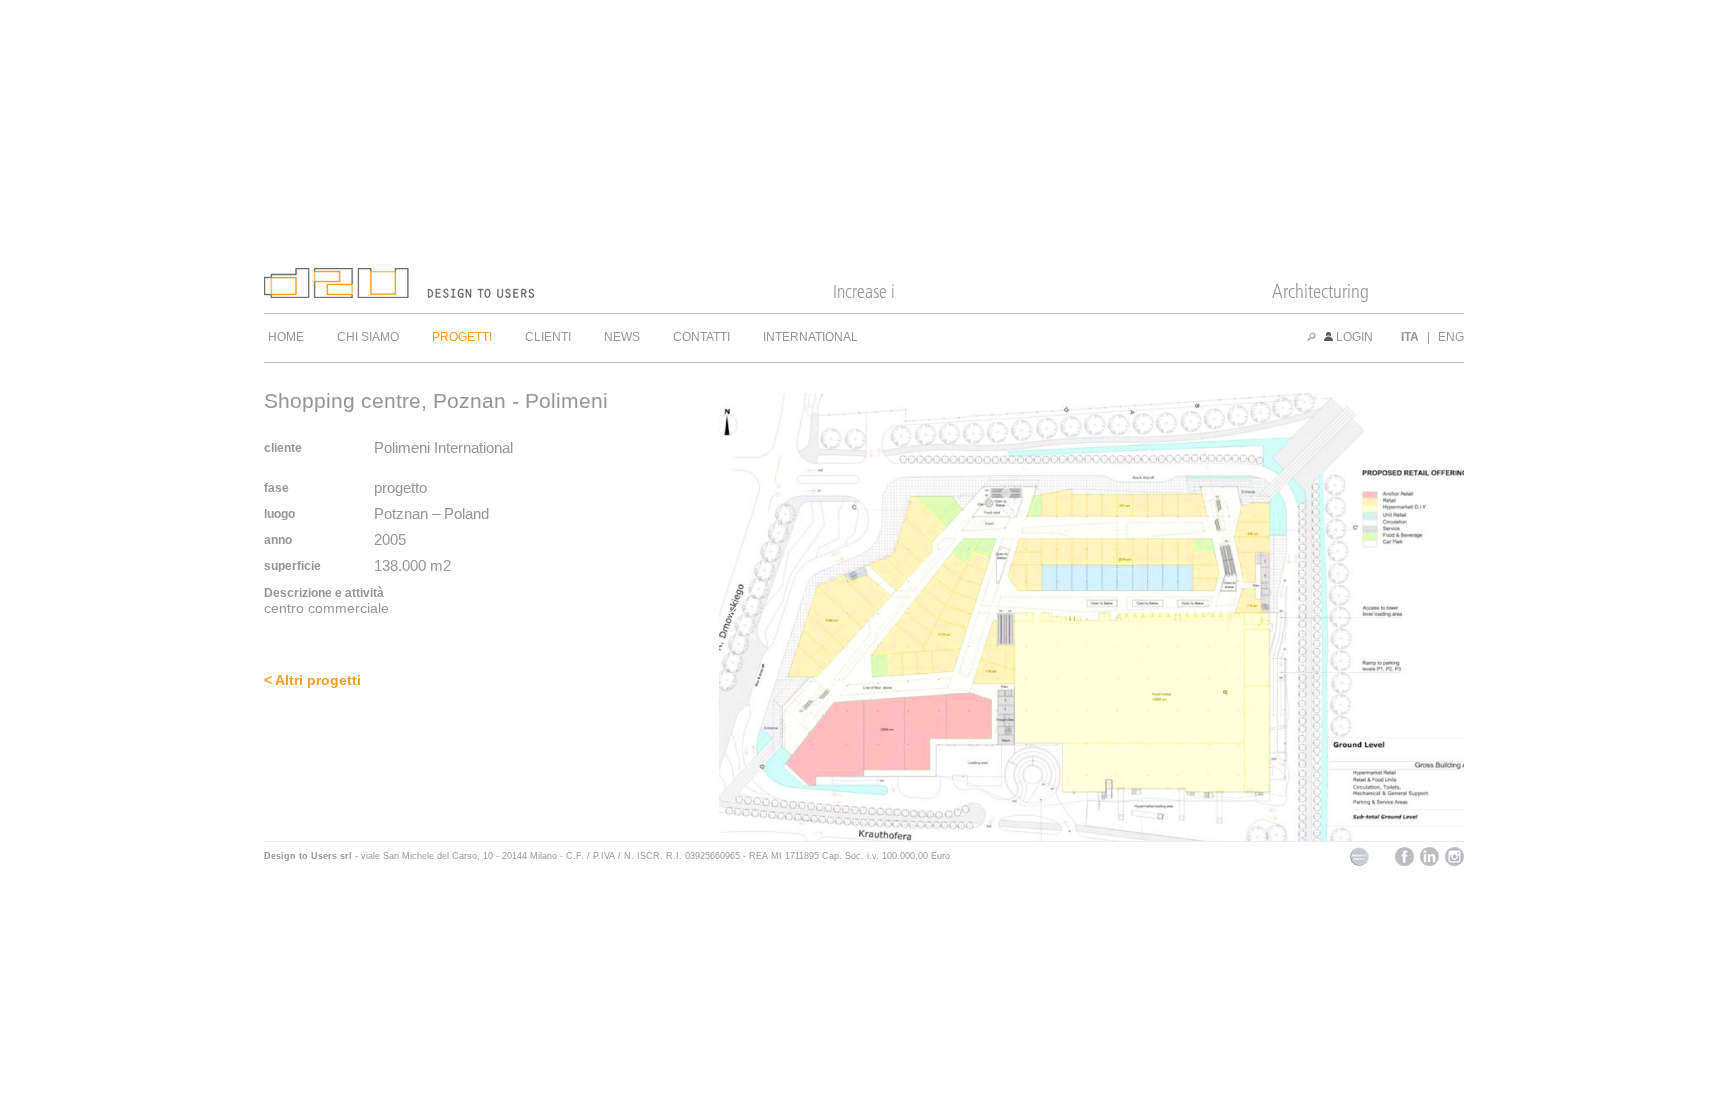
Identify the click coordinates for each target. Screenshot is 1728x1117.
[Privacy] (1359, 863)
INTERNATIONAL (810, 337)
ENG (1451, 337)
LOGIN (1353, 337)
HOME (286, 337)
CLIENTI (548, 337)
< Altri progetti (312, 680)
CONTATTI (701, 337)
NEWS (622, 337)
